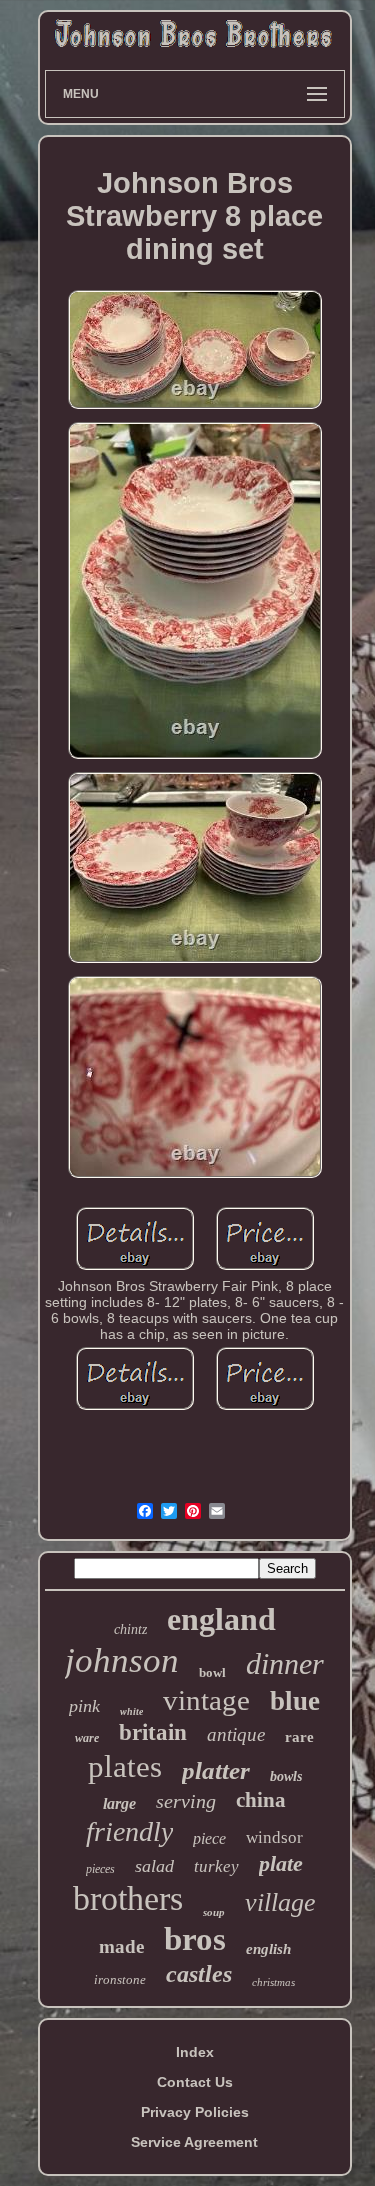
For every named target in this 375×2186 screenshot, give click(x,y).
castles (199, 1974)
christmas (273, 1982)
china (261, 1800)
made (121, 1946)
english (268, 1949)
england (221, 1619)
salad (154, 1866)
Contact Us (195, 2082)
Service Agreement (194, 2142)
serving (186, 1801)
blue (295, 1701)
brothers (128, 1898)
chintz (130, 1629)
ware (87, 1738)
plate (281, 1863)
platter (216, 1770)
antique (236, 1734)
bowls (286, 1776)
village (280, 1902)
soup (214, 1912)
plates (125, 1766)
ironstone (120, 1979)
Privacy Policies (195, 2112)
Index (195, 2052)
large (119, 1803)
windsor (274, 1837)
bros (195, 1939)
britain (153, 1732)
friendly (129, 1831)
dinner (285, 1663)
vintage (206, 1700)
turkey (216, 1866)
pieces (100, 1869)
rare (299, 1737)
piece (209, 1838)
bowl (212, 1672)
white (131, 1711)
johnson (122, 1660)
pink (84, 1706)
